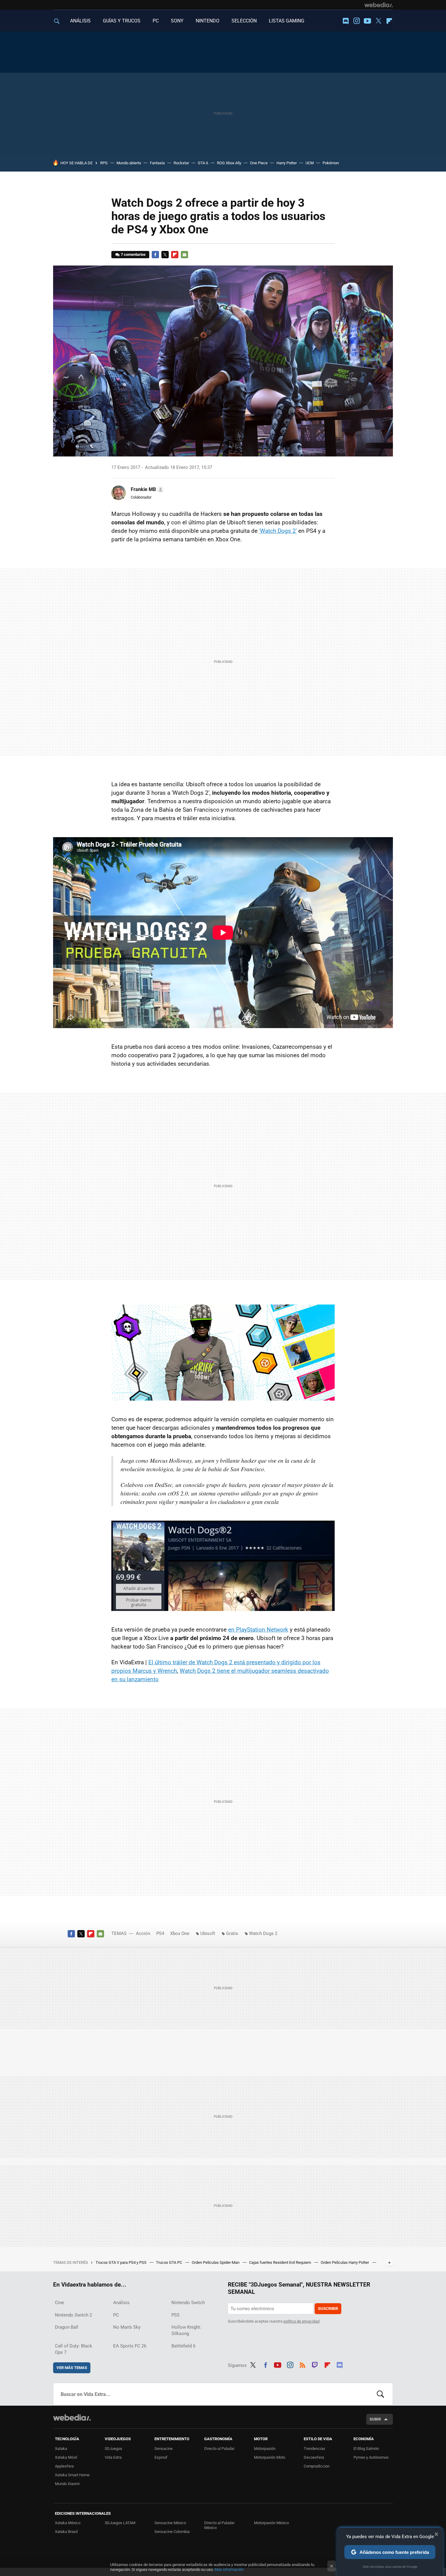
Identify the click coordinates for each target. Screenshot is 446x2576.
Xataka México (68, 2523)
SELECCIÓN (244, 21)
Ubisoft (208, 1933)
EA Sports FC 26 (130, 2346)
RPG (104, 163)
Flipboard (389, 21)
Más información (229, 2569)
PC (156, 21)
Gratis (232, 1933)
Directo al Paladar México (219, 2525)
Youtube (367, 21)
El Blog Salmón (366, 2449)
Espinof (161, 2457)
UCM (310, 163)
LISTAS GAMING (287, 21)
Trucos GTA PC (169, 2262)
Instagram (356, 21)
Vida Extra (113, 2457)
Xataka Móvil (66, 2457)
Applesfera (64, 2466)
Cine (59, 2303)
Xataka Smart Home (72, 2475)
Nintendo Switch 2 (73, 2315)
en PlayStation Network (258, 1630)
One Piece (259, 163)
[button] (146, 489)
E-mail (184, 255)
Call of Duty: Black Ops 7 (74, 2349)
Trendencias (314, 2449)
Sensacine (164, 2449)
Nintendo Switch (188, 2303)
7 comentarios (133, 254)
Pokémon (331, 163)
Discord (346, 21)
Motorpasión (265, 2449)
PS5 (175, 2315)
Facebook (155, 255)
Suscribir (328, 2309)
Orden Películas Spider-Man (216, 2262)
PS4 (160, 1933)
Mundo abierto (129, 163)
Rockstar (181, 163)
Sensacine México (170, 2523)
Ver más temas (72, 2368)
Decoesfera (314, 2457)
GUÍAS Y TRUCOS (122, 21)
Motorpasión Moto (270, 2457)
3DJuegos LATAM (120, 2523)
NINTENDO (208, 21)
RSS (302, 2364)
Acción (143, 1933)
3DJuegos (113, 2449)
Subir (375, 2419)
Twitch (315, 2364)
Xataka (61, 2449)
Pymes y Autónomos (371, 2457)
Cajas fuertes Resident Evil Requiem (280, 2262)
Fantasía (157, 163)
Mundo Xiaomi (67, 2484)
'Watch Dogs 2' (278, 531)
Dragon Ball (67, 2327)
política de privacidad (301, 2321)
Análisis (121, 2303)
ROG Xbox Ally (229, 163)
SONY (177, 21)
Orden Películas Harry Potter (345, 2262)
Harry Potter (287, 163)
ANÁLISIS (80, 21)
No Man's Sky (127, 2327)
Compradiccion (317, 2466)
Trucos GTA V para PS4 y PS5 (121, 2262)
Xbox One (180, 1933)
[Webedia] (379, 5)
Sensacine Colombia (172, 2532)
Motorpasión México (271, 2523)
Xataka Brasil (66, 2532)
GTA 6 (203, 163)
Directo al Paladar (219, 2449)
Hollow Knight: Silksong (186, 2330)
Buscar (380, 2394)
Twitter (378, 21)
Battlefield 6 (183, 2346)
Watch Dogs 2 (263, 1933)
